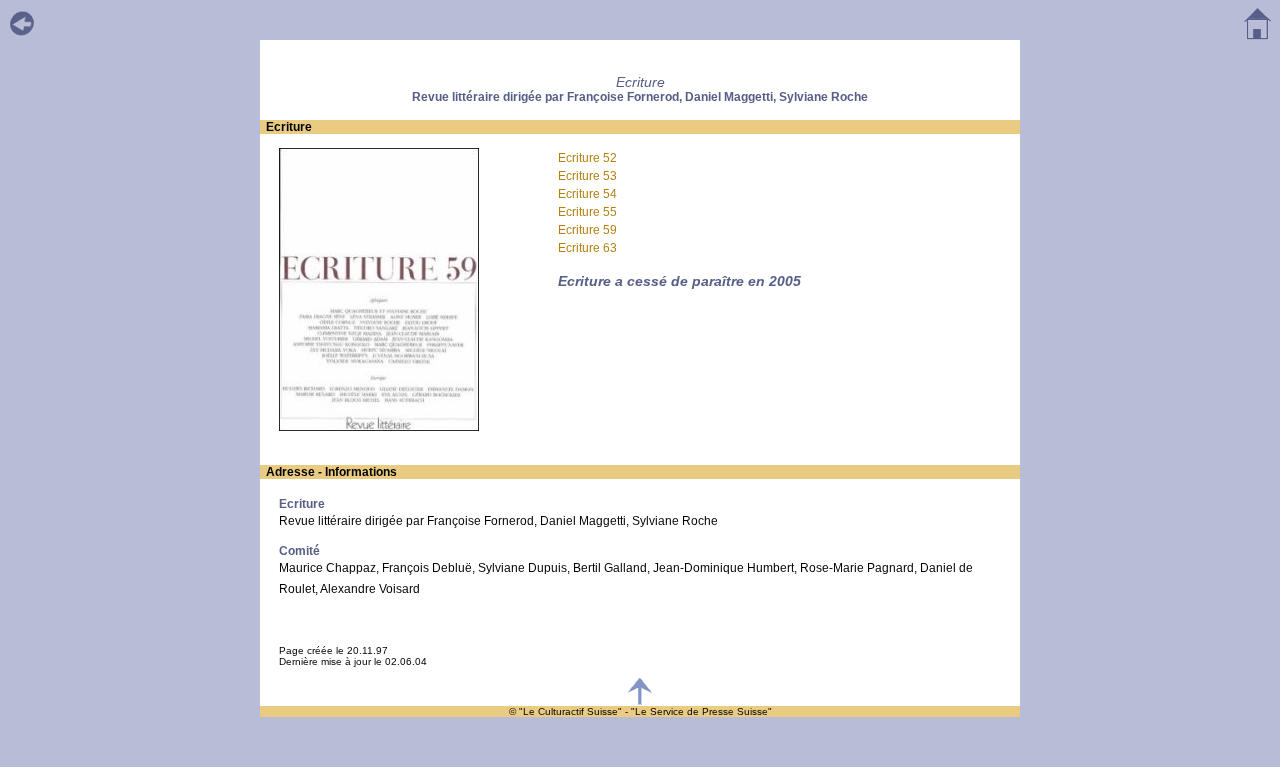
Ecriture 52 (587, 158)
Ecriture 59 (587, 230)
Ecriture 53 (587, 176)
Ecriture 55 (587, 212)
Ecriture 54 (587, 194)
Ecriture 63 (587, 248)
